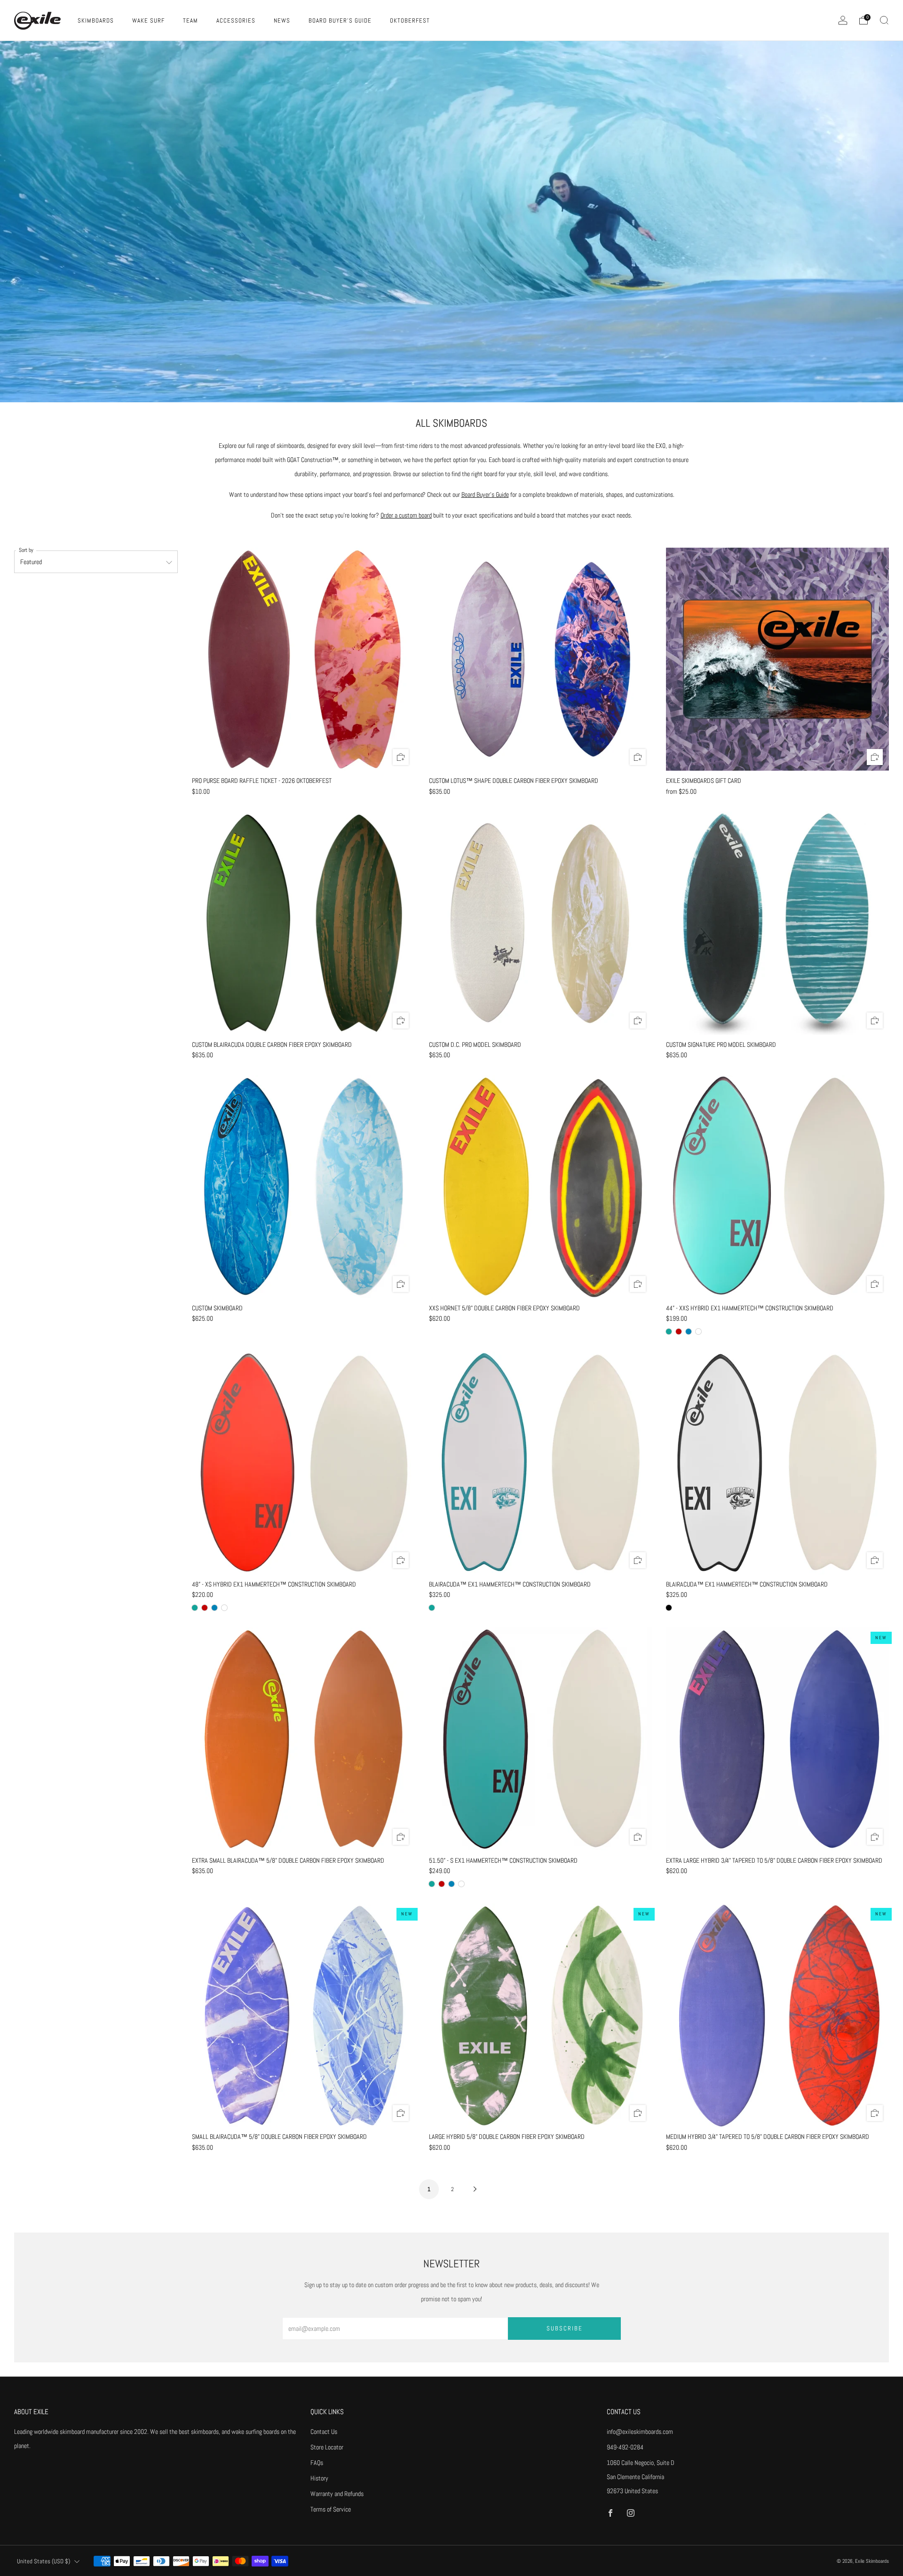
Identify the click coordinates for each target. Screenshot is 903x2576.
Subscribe (565, 2328)
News (282, 20)
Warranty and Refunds (337, 2494)
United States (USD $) (44, 2561)
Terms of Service (331, 2509)
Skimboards (96, 20)
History (319, 2478)
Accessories (236, 20)
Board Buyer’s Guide (485, 494)
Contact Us (324, 2432)
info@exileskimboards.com (640, 2432)
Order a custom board (406, 515)
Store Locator (327, 2447)
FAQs (317, 2463)
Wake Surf (148, 20)
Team (190, 20)
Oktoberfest (410, 20)
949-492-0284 (625, 2447)
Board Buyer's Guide (340, 20)
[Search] (884, 20)
